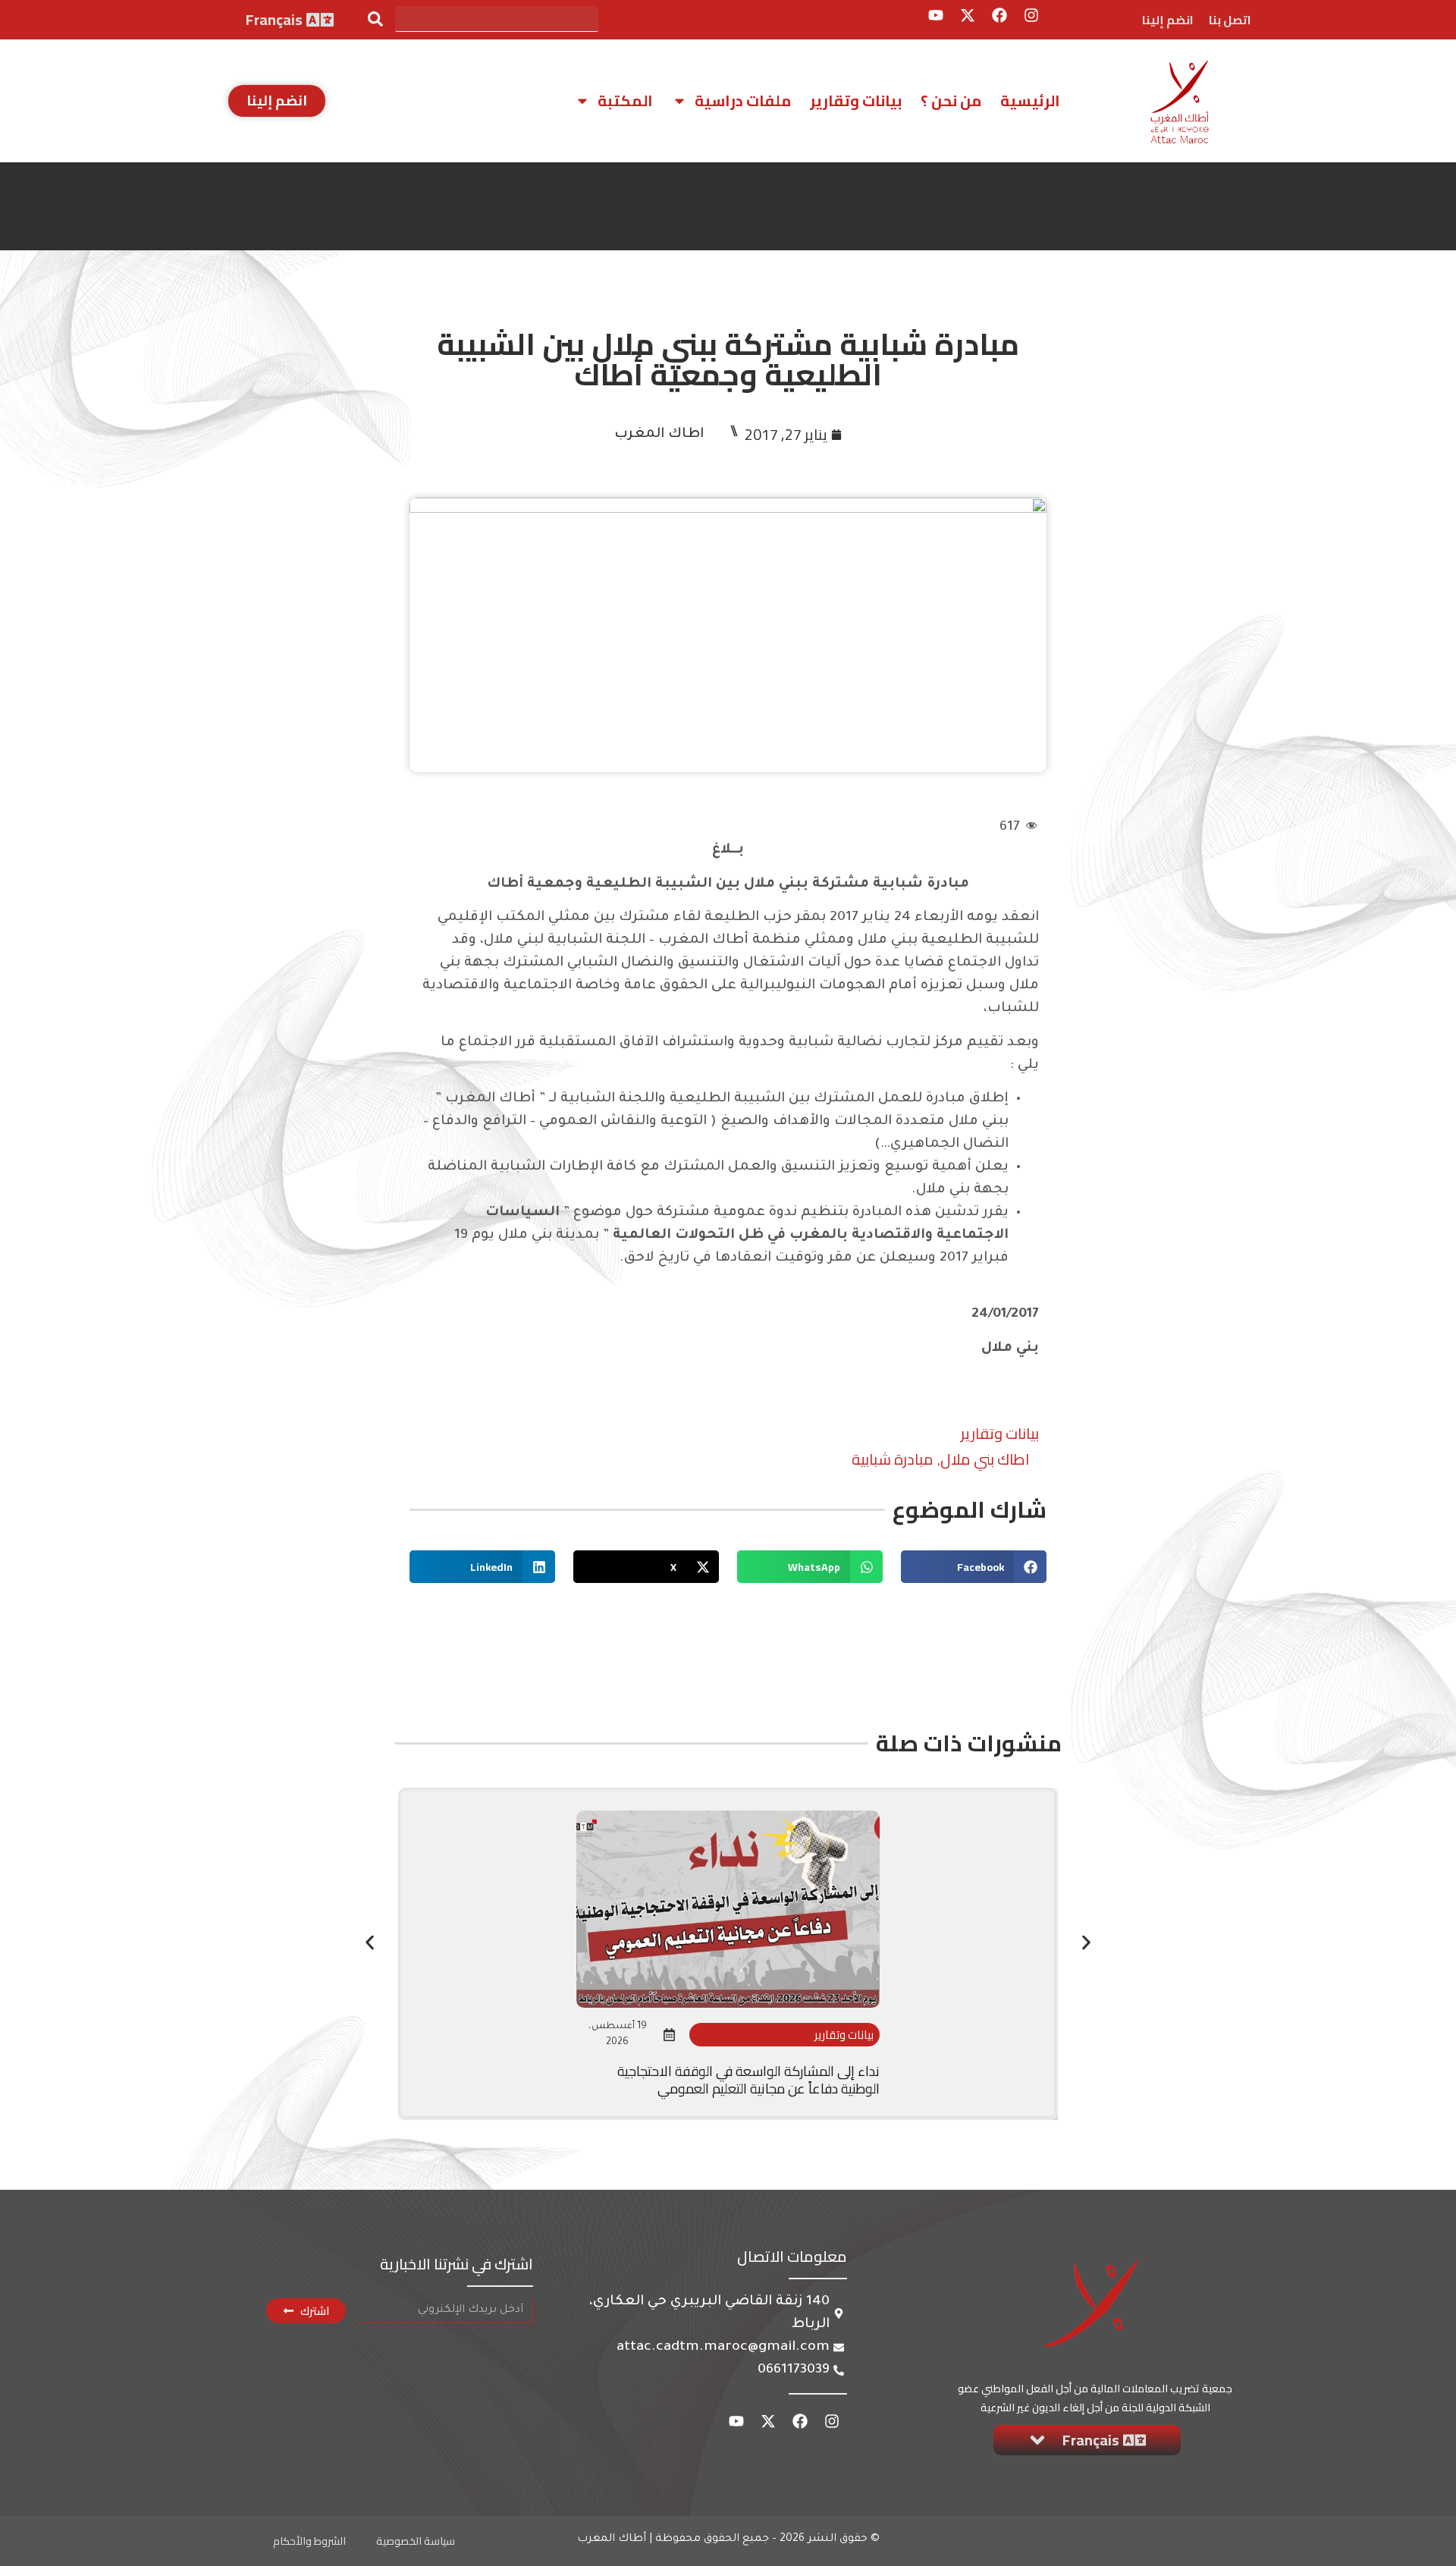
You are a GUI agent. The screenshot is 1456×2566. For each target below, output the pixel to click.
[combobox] (497, 19)
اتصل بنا (1230, 20)
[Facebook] (999, 15)
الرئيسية (1030, 101)
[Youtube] (936, 15)
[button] (974, 1567)
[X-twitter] (968, 15)
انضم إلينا (1168, 20)
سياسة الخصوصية (416, 2541)
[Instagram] (1031, 15)
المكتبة (625, 101)
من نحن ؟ (951, 101)
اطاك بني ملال (985, 1459)
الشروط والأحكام (309, 2541)
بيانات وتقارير (856, 101)
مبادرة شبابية (893, 1459)
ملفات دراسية (743, 101)
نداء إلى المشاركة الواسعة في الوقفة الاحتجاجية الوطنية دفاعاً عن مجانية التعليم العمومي (748, 2080)
